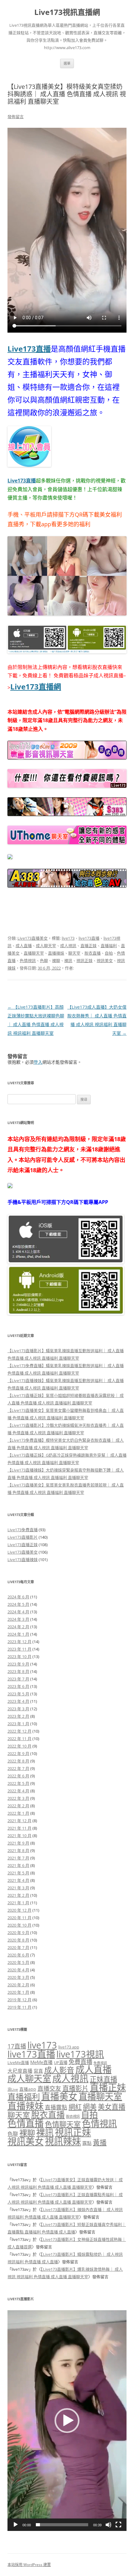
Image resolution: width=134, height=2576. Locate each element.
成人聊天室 (46, 946)
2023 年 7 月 (18, 1679)
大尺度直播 (20, 2071)
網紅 (75, 2107)
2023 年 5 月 (18, 1694)
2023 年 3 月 (18, 1709)
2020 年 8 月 (18, 1940)
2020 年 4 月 (18, 1970)
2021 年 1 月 (18, 1903)
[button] (67, 2421)
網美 (90, 2107)
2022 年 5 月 (18, 1783)
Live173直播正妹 (23, 1545)
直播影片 (75, 2088)
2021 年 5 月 (18, 1873)
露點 (87, 2143)
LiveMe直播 (18, 2062)
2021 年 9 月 (18, 1843)
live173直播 (89, 938)
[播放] (16, 2525)
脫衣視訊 (73, 2116)
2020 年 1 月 (18, 1992)
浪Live (13, 2089)
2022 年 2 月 (18, 1806)
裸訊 (68, 961)
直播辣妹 (56, 953)
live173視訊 (80, 2054)
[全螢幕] (118, 2525)
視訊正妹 (84, 961)
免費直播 (80, 2062)
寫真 (38, 2071)
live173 (68, 938)
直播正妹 (89, 946)
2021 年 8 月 (18, 1850)
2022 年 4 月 (18, 1791)
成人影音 (59, 2070)
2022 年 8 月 (18, 1761)
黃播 (100, 2142)
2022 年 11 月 (19, 1739)
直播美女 (59, 2096)
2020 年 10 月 (19, 1925)
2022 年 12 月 (19, 1731)
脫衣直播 (93, 953)
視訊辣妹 (63, 2141)
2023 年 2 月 (18, 1716)
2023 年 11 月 (19, 1649)
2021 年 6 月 (18, 1865)
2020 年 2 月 (18, 1985)
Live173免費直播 (23, 1530)
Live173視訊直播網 (67, 12)
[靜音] (108, 2525)
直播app (28, 2089)
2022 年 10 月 (19, 1746)
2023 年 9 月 (18, 1664)
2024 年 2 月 (18, 1627)
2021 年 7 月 (18, 1858)
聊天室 (74, 953)
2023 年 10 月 (19, 1657)
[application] (67, 2421)
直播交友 (49, 2088)
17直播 (17, 2046)
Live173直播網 (36, 687)
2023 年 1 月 (18, 1724)
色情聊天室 (63, 2124)
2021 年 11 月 (19, 1828)
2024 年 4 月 (18, 1612)
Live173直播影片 (23, 1537)
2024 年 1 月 (18, 1634)
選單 (67, 63)
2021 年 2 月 (18, 1895)
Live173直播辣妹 (23, 1560)
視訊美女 (105, 961)
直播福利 (109, 946)
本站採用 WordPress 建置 (29, 2565)
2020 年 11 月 (19, 1918)
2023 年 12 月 (19, 1642)
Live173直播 (29, 349)
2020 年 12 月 (19, 1910)
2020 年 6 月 (18, 1955)
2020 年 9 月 (18, 1933)
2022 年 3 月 (18, 1798)
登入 (38, 1062)
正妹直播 (103, 2079)
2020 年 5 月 (18, 1962)
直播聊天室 (34, 953)
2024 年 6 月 (18, 1597)
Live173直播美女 (33, 938)
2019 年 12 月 (19, 2000)
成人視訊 (68, 946)
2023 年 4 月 (18, 1701)
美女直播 (112, 2107)
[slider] (62, 2525)
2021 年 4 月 (18, 1880)
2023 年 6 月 (18, 1686)
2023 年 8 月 (18, 1671)
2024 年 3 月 (18, 1619)
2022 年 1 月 (18, 1813)
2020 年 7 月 (18, 1947)
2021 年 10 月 (19, 1836)
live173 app (69, 2047)
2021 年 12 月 (19, 1821)
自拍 (109, 953)
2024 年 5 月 (18, 1604)
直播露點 (56, 2107)
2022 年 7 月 (18, 1768)
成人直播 (24, 946)
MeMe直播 (41, 2062)
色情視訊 (28, 961)
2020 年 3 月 (18, 1977)
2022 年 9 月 (18, 1753)
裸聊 (56, 961)
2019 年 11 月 (19, 2007)
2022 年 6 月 (18, 1776)
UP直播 (61, 2062)
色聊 (44, 961)
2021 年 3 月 (18, 1888)
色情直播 (26, 2123)
